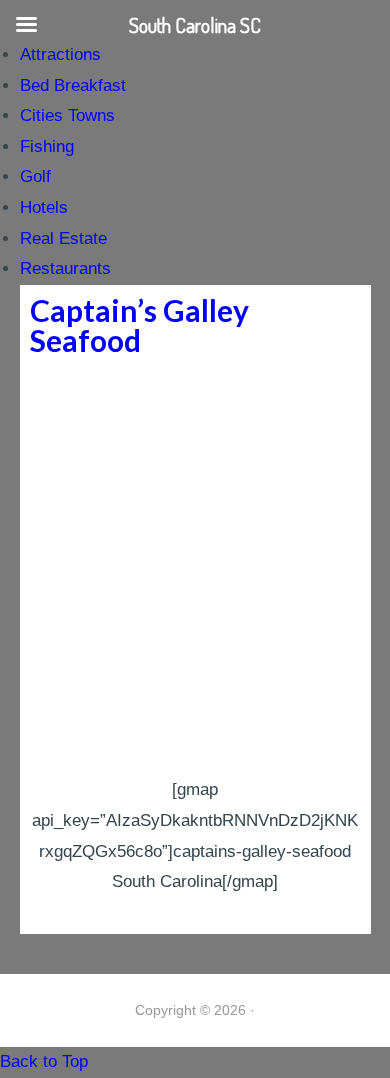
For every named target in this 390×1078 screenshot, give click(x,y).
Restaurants (65, 268)
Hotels (44, 207)
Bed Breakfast (73, 85)
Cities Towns (67, 115)
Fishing (47, 146)
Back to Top (44, 1061)
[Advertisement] (195, 570)
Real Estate (63, 238)
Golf (35, 176)
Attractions (60, 54)
